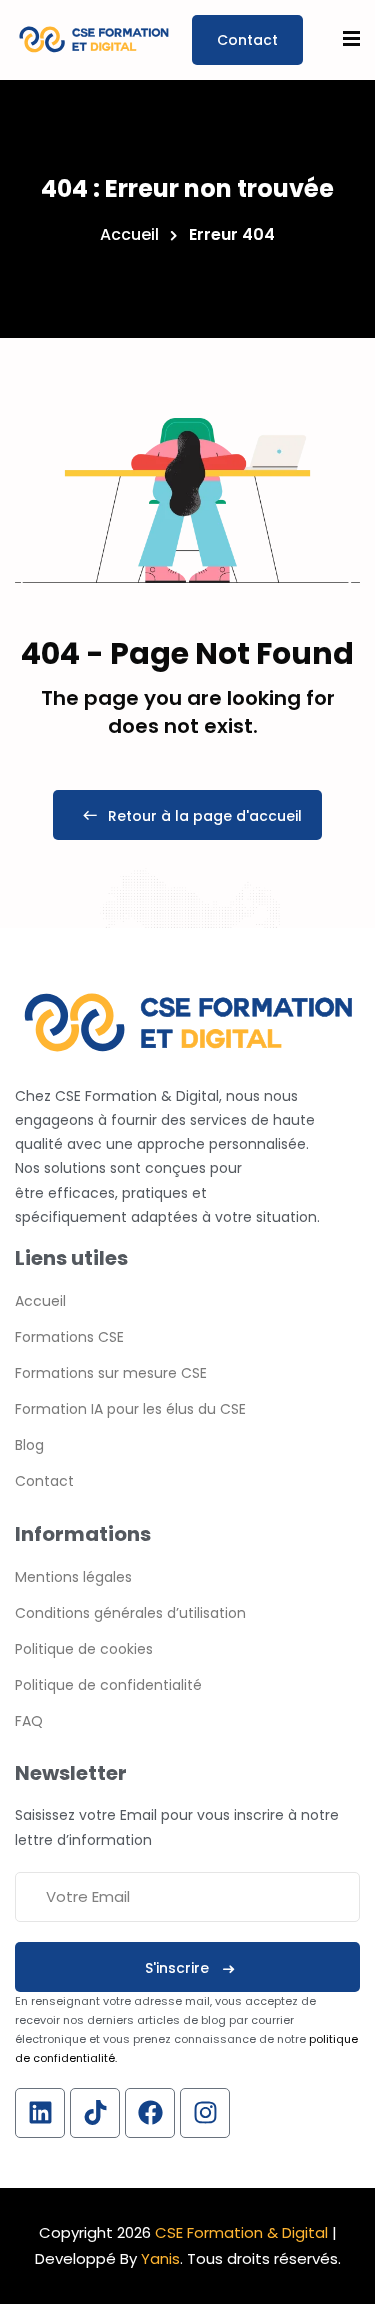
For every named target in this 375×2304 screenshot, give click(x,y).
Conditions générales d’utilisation (130, 1613)
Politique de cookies (84, 1649)
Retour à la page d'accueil (205, 816)
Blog (29, 1445)
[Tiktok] (95, 2113)
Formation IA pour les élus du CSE (130, 1409)
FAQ (29, 1721)
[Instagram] (205, 2113)
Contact (44, 1481)
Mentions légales (73, 1577)
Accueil (129, 234)
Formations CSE (69, 1337)
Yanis (160, 2258)
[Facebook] (150, 2113)
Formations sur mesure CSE (111, 1373)
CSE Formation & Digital (241, 2232)
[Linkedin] (40, 2113)
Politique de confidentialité (108, 1685)
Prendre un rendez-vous (247, 40)
